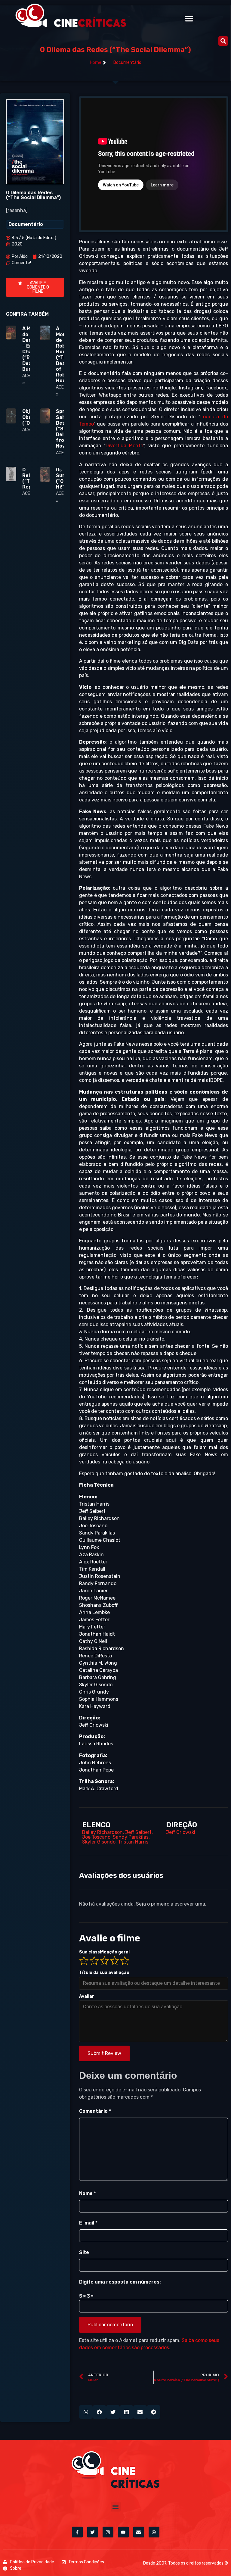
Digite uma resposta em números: (120, 2282)
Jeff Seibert (138, 1832)
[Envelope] (139, 2532)
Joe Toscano (96, 1837)
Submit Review (104, 2053)
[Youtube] (123, 2532)
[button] (189, 19)
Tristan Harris (133, 1842)
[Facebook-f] (77, 2532)
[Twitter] (93, 2532)
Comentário (95, 2111)
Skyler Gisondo (99, 1842)
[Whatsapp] (154, 2532)
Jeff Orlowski (181, 1832)
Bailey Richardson (102, 1832)
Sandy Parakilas (131, 1837)
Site (84, 2252)
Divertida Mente (124, 446)
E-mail (88, 2223)
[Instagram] (108, 2532)
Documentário (127, 62)
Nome (88, 2193)
